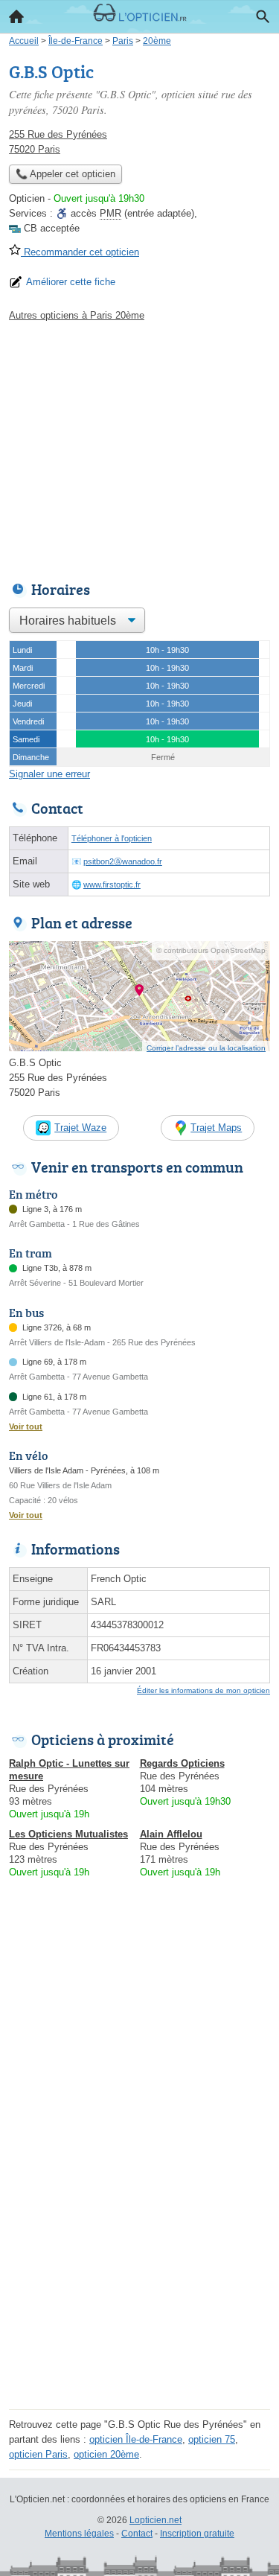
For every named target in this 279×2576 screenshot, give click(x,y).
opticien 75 (212, 2439)
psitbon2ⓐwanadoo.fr (123, 861)
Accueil (16, 16)
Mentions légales (79, 2534)
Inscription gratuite (197, 2534)
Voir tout (26, 1426)
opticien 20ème (106, 2454)
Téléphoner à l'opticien (112, 838)
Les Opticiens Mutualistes (68, 1834)
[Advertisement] (139, 2265)
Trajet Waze (80, 1128)
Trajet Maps (216, 1128)
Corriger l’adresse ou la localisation (206, 1048)
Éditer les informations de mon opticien (203, 1690)
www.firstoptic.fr (112, 884)
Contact (137, 2534)
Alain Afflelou (171, 1834)
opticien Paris (38, 2454)
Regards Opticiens (182, 1763)
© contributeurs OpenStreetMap (211, 950)
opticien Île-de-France (136, 2439)
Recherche (263, 16)
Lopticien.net (155, 2520)
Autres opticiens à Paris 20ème (77, 315)
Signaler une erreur (49, 774)
